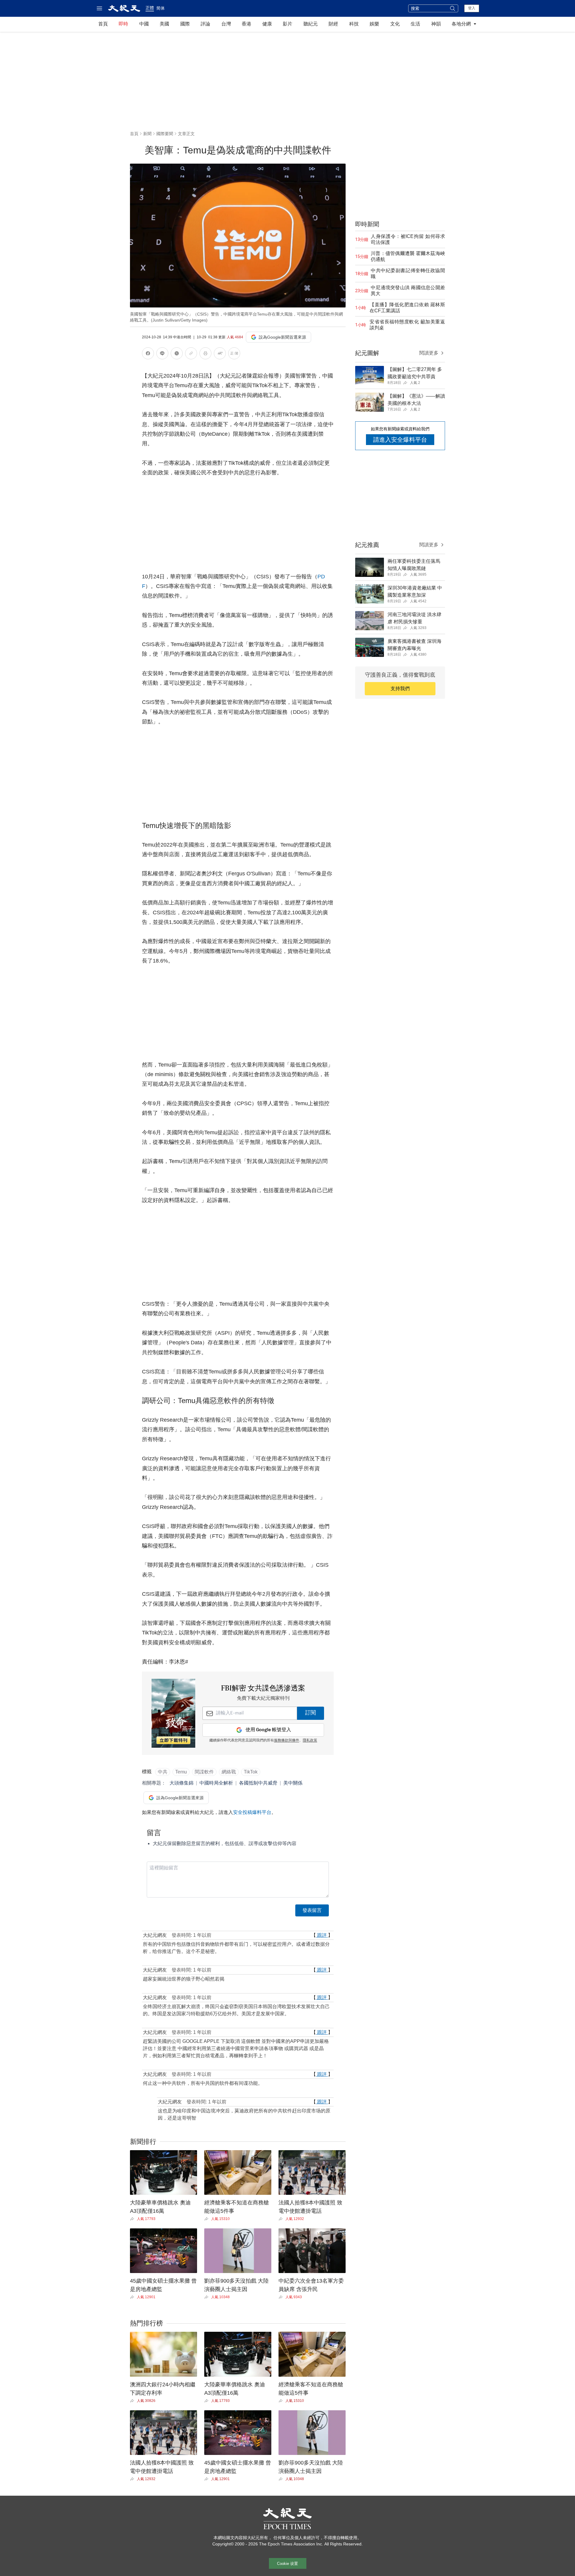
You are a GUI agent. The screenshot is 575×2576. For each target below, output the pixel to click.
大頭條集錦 (181, 1783)
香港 (246, 24)
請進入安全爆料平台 (400, 440)
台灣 (226, 24)
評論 (205, 24)
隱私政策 (310, 1741)
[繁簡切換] (234, 354)
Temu (181, 1772)
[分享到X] (177, 354)
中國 (144, 24)
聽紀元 (311, 24)
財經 (333, 24)
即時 (123, 24)
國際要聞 (165, 134)
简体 (161, 8)
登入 (472, 8)
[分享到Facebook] (148, 354)
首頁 (103, 24)
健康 (267, 24)
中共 (163, 1772)
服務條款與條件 (287, 1741)
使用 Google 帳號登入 (268, 1730)
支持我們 (400, 689)
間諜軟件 (204, 1772)
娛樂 (374, 24)
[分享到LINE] (162, 354)
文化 (395, 24)
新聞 (147, 134)
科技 (354, 24)
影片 (287, 24)
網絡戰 (229, 1772)
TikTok (251, 1772)
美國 (164, 24)
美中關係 (293, 1783)
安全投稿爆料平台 (252, 1812)
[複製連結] (191, 353)
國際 (185, 24)
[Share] (133, 2219)
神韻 (436, 24)
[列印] (205, 354)
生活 (415, 24)
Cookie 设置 (287, 2564)
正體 (150, 8)
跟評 (322, 1935)
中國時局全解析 (216, 1783)
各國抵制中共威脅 (258, 1783)
